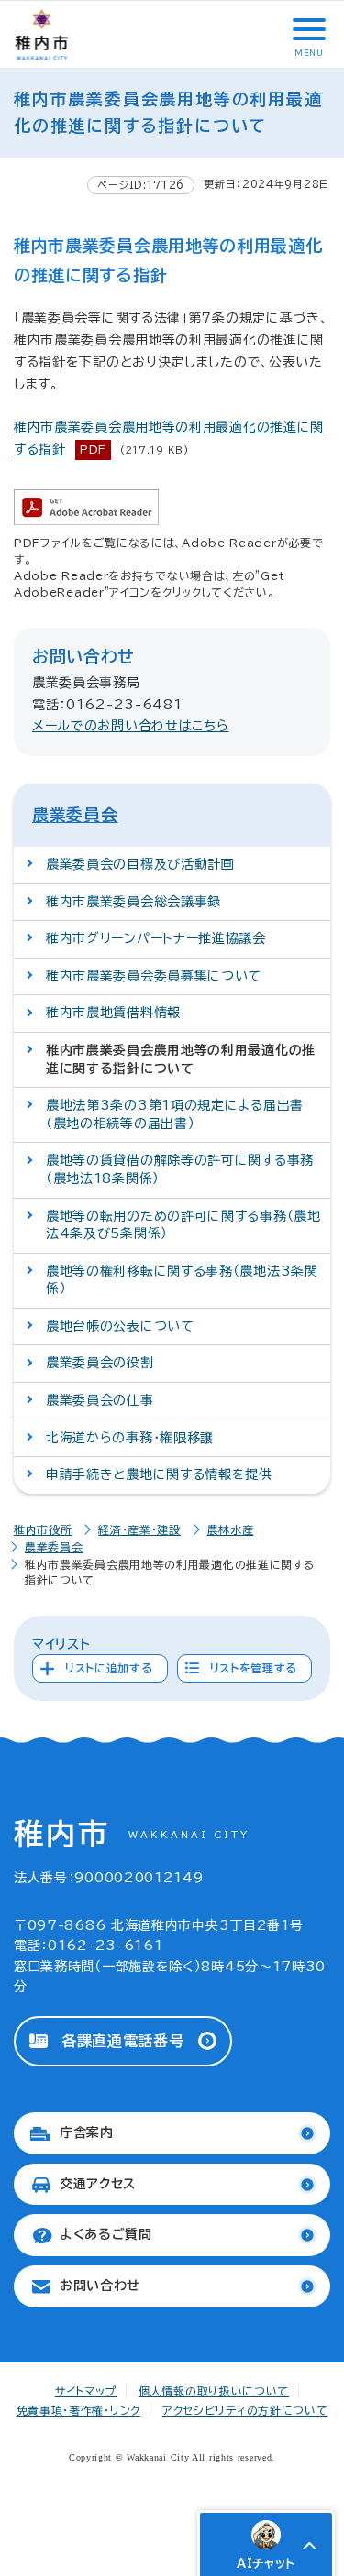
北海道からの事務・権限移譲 (130, 1438)
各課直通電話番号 (123, 2041)
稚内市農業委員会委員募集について (154, 976)
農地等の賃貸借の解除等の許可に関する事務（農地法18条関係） (180, 1169)
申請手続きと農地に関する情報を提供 (159, 1474)
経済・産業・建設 (139, 1529)
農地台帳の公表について (120, 1326)
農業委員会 (75, 815)
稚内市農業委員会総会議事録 (133, 902)
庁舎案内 (87, 2132)
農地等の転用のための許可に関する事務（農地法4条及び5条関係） (183, 1225)
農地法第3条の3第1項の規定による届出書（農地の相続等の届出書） (175, 1114)
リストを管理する (254, 1668)
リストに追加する (109, 1668)
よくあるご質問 (106, 2234)
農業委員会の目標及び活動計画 (140, 864)
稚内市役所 (43, 1529)
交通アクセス (98, 2184)
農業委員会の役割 (100, 1363)
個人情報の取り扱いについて (214, 2391)
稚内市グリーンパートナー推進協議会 (156, 938)
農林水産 (231, 1529)
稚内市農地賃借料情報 (113, 1013)
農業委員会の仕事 (100, 1400)
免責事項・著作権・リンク (78, 2410)
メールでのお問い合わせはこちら (131, 726)
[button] (307, 29)
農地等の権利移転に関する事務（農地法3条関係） (182, 1280)
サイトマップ (86, 2391)
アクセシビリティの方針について (245, 2410)
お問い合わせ (100, 2286)
